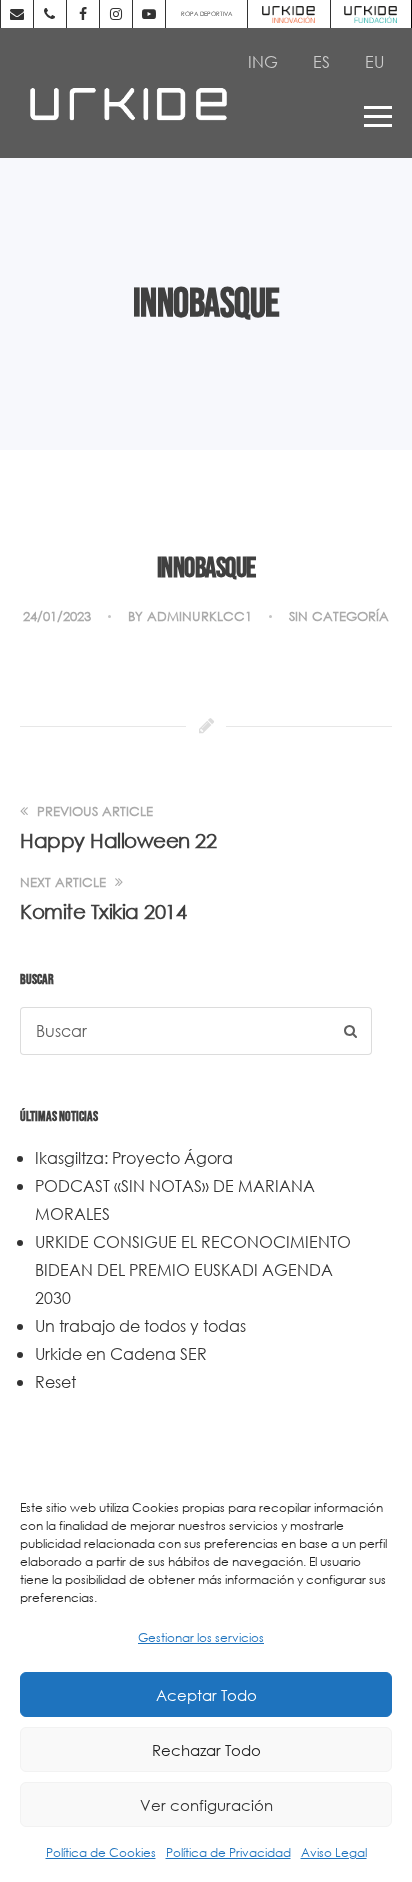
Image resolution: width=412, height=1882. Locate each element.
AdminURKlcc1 (199, 616)
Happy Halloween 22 (118, 840)
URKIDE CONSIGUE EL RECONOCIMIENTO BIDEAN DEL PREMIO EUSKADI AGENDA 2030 (193, 1269)
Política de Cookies (101, 1852)
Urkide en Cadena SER (121, 1353)
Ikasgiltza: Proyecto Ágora (134, 1157)
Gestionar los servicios (201, 1637)
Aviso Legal (334, 1852)
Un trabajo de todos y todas (140, 1325)
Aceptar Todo (206, 1695)
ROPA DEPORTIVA (206, 13)
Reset (55, 1381)
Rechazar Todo (206, 1750)
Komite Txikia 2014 (103, 911)
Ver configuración (206, 1805)
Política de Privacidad (228, 1852)
